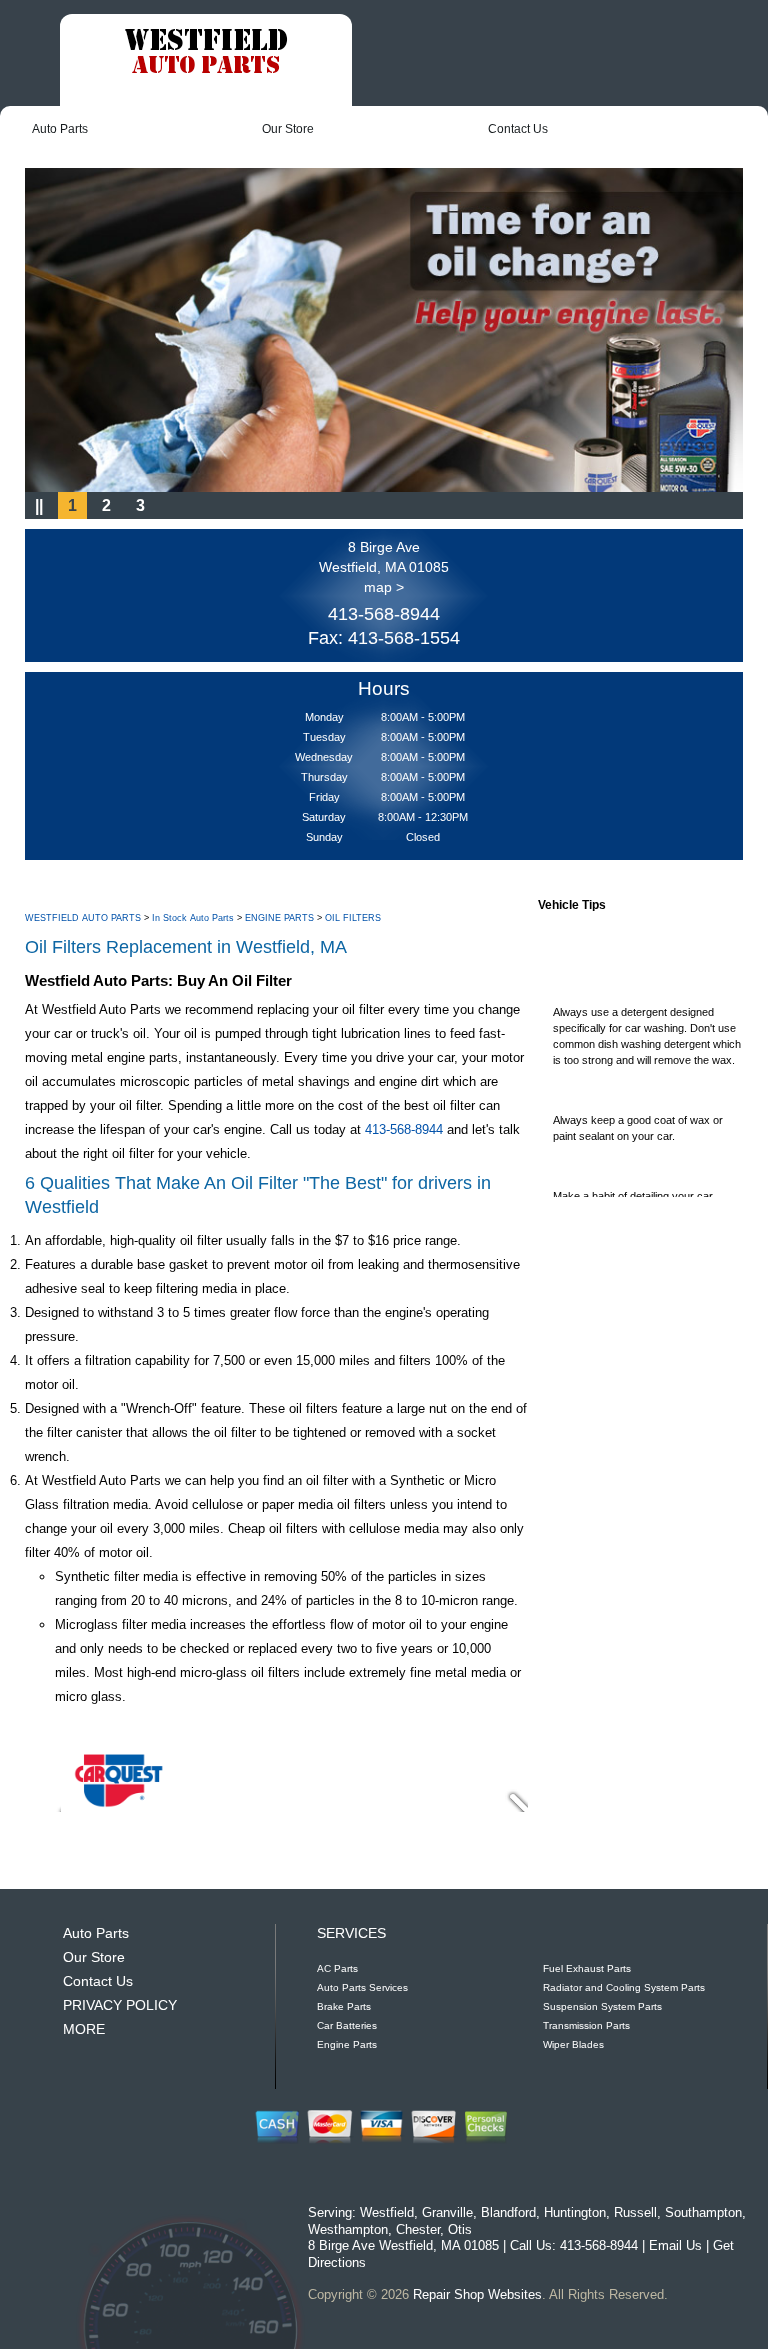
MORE (84, 2029)
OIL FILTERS (353, 918)
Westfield (387, 2212)
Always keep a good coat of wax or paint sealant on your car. (638, 1115)
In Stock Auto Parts (193, 918)
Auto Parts (60, 129)
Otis (460, 2229)
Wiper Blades (573, 2044)
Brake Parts (344, 2006)
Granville (447, 2212)
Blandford (508, 2212)
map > (384, 587)
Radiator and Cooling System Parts (624, 1987)
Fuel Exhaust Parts (587, 1968)
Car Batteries (347, 2025)
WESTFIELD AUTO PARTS (83, 918)
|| (39, 505)
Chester (418, 2229)
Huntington (575, 2212)
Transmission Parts (586, 2025)
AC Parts (337, 1968)
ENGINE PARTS (279, 918)
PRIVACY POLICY (120, 2005)
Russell (635, 2212)
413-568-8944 (384, 614)
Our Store (288, 129)
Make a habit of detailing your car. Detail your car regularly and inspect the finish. (640, 1199)
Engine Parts (347, 2044)
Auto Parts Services (362, 1987)
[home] (206, 54)
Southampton (703, 2212)
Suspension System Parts (602, 2006)
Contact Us (518, 129)
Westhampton (348, 2229)
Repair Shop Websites (477, 2294)
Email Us (675, 2245)
